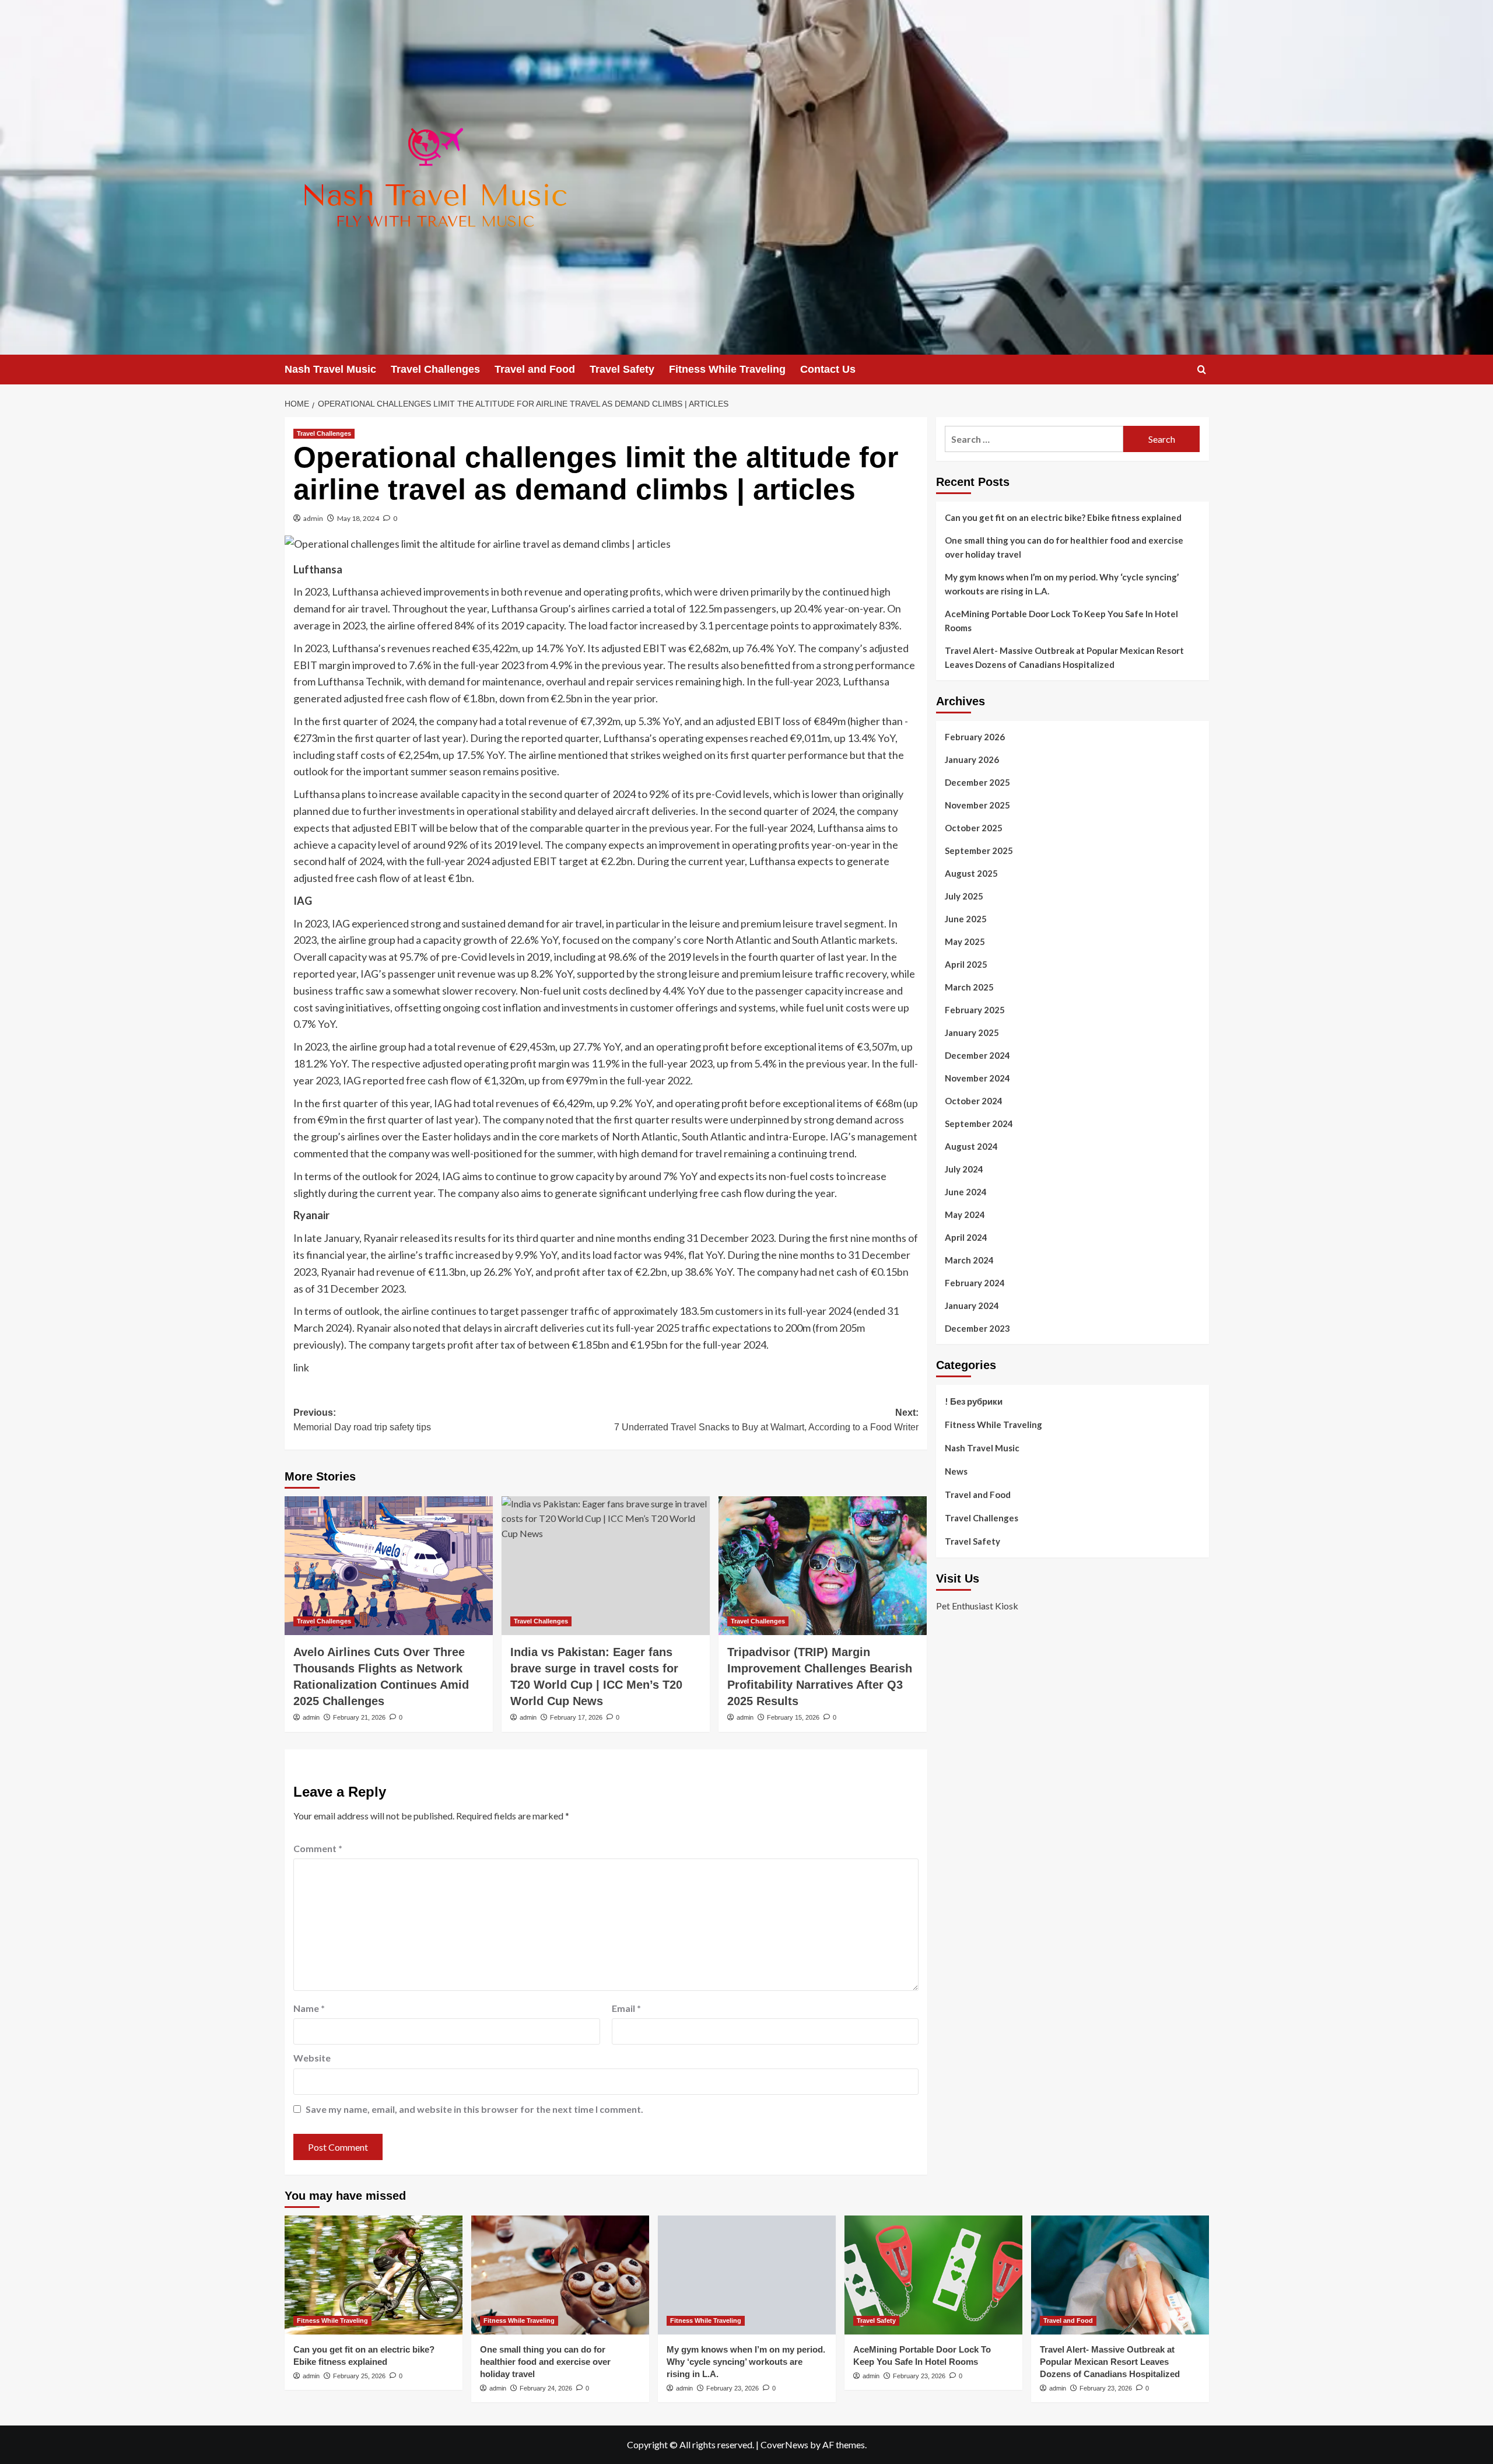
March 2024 (969, 1260)
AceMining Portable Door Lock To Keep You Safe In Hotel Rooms (1061, 621)
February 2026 (975, 737)
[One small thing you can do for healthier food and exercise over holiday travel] (560, 2275)
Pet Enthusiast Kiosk (977, 1606)
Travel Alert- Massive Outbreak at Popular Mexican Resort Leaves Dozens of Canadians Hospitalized (1064, 657)
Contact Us (828, 369)
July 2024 (964, 1169)
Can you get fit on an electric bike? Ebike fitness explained (1063, 517)
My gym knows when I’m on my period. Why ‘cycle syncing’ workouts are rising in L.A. (1062, 584)
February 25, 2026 (359, 2376)
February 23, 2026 (733, 2388)
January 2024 (972, 1305)
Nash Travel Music (330, 369)
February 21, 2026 (359, 1717)
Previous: (362, 1420)
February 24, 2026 (546, 2388)
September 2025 (979, 850)
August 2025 (971, 873)
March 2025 (969, 987)
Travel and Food (535, 369)
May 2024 (965, 1214)
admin (313, 518)
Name (309, 2008)
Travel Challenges (435, 369)
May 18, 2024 (358, 518)
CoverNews (784, 2444)
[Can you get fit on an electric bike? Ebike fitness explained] (374, 2275)
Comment (318, 1848)
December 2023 (977, 1328)
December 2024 (977, 1055)
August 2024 (971, 1146)
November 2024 (977, 1078)
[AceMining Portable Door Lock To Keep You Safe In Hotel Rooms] (933, 2275)
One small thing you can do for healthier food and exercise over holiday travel (1064, 547)
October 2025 (974, 828)
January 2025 (972, 1032)
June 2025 (966, 919)
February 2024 (975, 1283)
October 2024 (974, 1101)
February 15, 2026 (793, 1717)
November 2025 (977, 805)
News (956, 1471)
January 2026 (972, 759)
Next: (766, 1420)
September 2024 (979, 1123)
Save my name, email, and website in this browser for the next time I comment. (474, 2109)
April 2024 (966, 1237)
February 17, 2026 (576, 1717)
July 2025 (964, 896)
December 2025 (977, 782)
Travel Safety (622, 369)
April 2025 (966, 964)
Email (626, 2008)
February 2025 (975, 1010)
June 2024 (966, 1192)
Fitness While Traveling (727, 369)
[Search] (1202, 370)
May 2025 (965, 942)
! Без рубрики (974, 1401)
